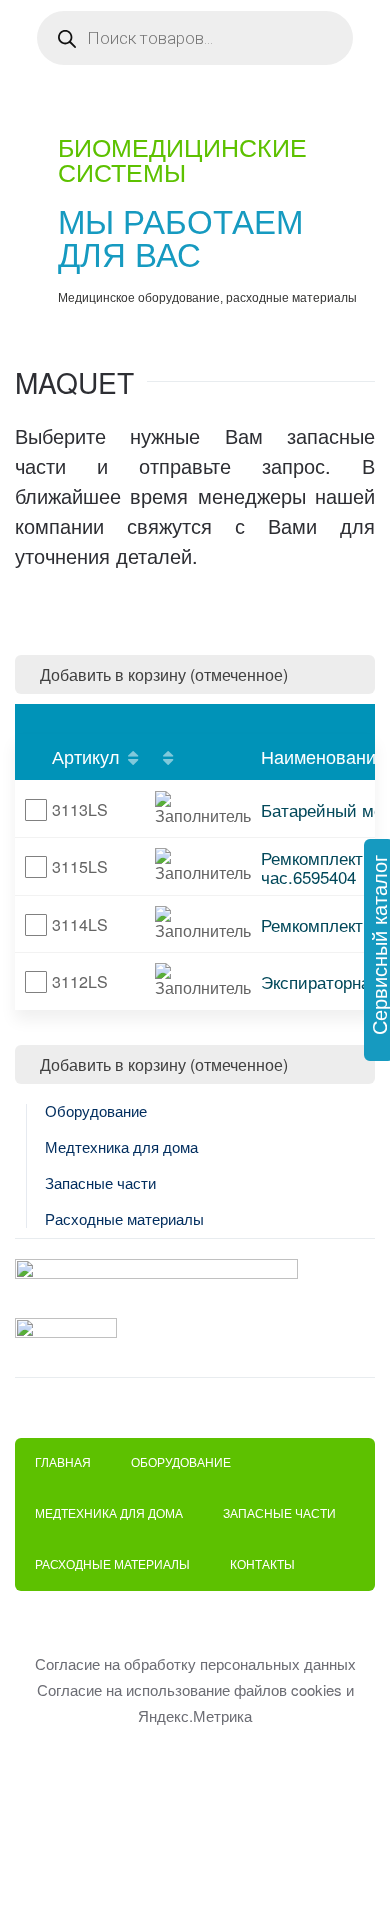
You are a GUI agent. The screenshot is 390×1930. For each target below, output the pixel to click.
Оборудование (96, 1111)
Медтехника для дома (121, 1147)
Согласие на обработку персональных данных (195, 1663)
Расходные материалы (124, 1219)
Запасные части (100, 1183)
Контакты (262, 1565)
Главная (63, 1463)
